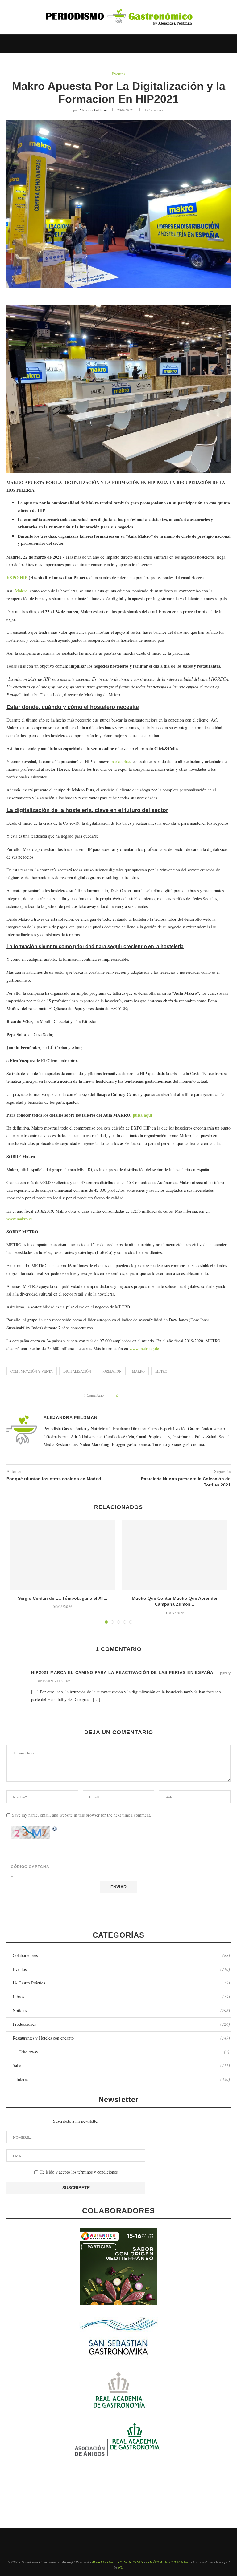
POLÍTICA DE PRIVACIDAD (168, 2562)
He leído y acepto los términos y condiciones (78, 2172)
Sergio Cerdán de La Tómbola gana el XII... (63, 1598)
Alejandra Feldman (93, 110)
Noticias (121, 2010)
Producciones (121, 2024)
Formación (112, 1371)
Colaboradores (121, 1955)
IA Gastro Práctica (121, 1983)
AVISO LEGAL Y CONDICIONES (117, 2562)
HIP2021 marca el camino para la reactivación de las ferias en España (122, 1673)
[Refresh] (55, 1829)
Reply (225, 1674)
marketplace (121, 761)
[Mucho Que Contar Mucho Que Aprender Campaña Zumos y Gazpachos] (175, 1555)
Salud (121, 2065)
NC (121, 2567)
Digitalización (77, 1371)
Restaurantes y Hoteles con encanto (121, 2038)
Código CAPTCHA (30, 1867)
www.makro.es (19, 1219)
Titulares (121, 2079)
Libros (121, 1997)
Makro (138, 1371)
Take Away (124, 2052)
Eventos (118, 74)
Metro (161, 1371)
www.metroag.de (144, 1348)
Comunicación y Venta (32, 1371)
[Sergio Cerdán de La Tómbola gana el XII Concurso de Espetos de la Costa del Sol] (62, 1555)
